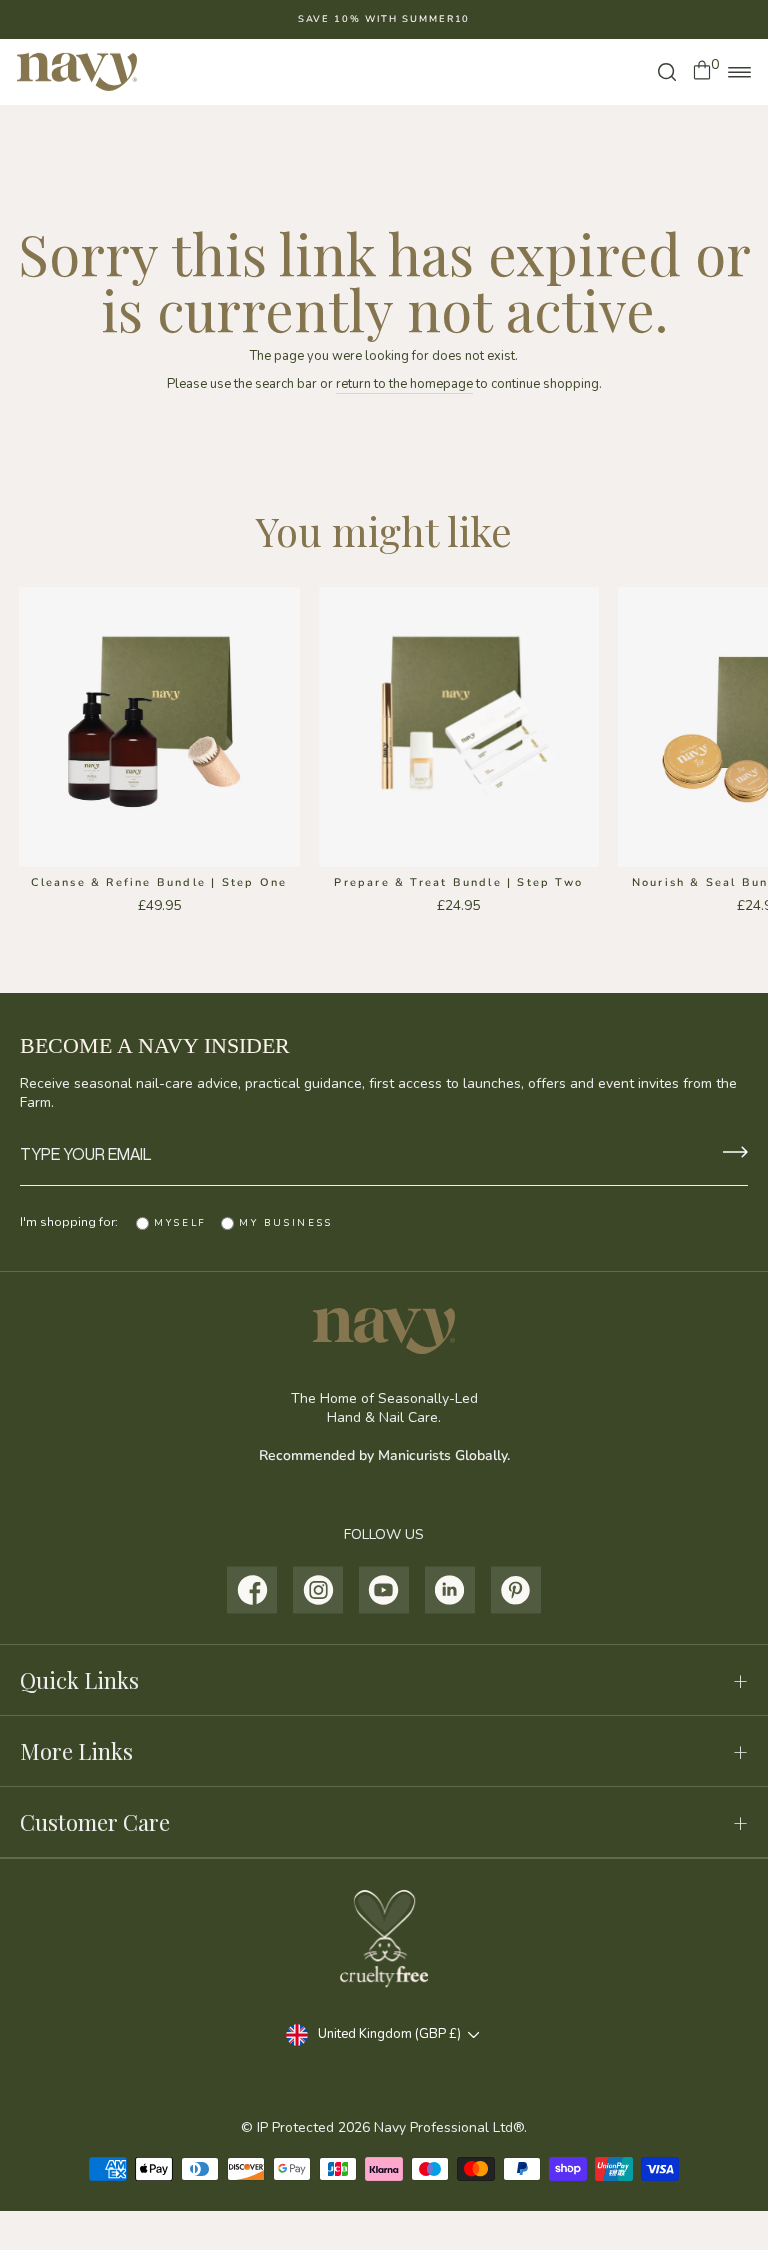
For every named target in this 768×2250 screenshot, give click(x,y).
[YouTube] (384, 1590)
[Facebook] (252, 1590)
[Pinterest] (516, 1590)
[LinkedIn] (450, 1590)
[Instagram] (318, 1590)
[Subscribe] (735, 1154)
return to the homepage (404, 384)
